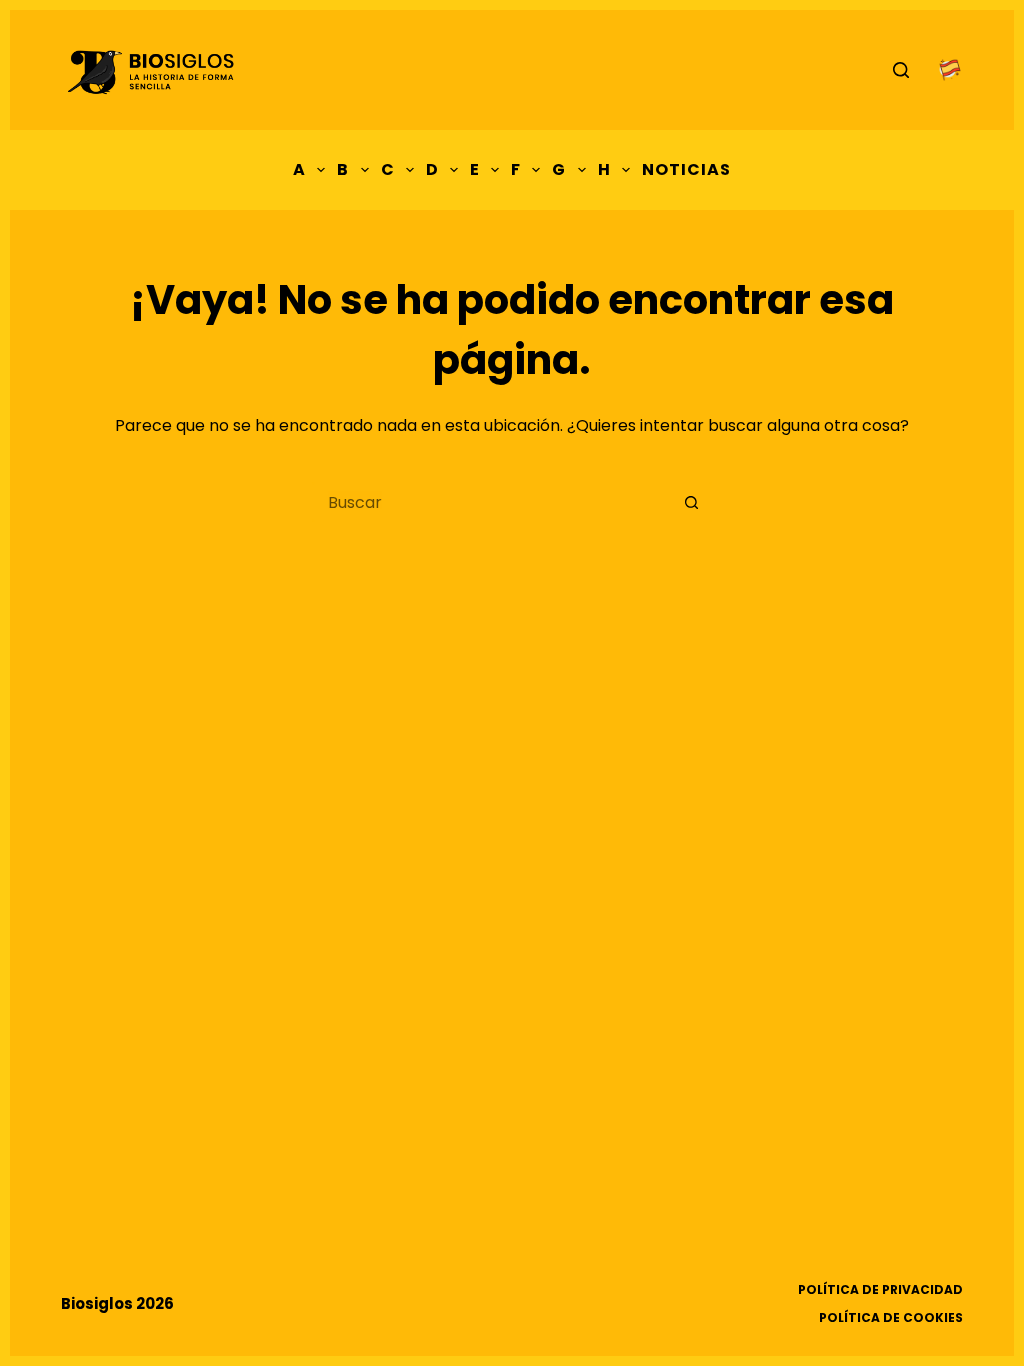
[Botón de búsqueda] (692, 502)
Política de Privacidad (880, 1290)
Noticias (686, 169)
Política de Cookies (891, 1318)
